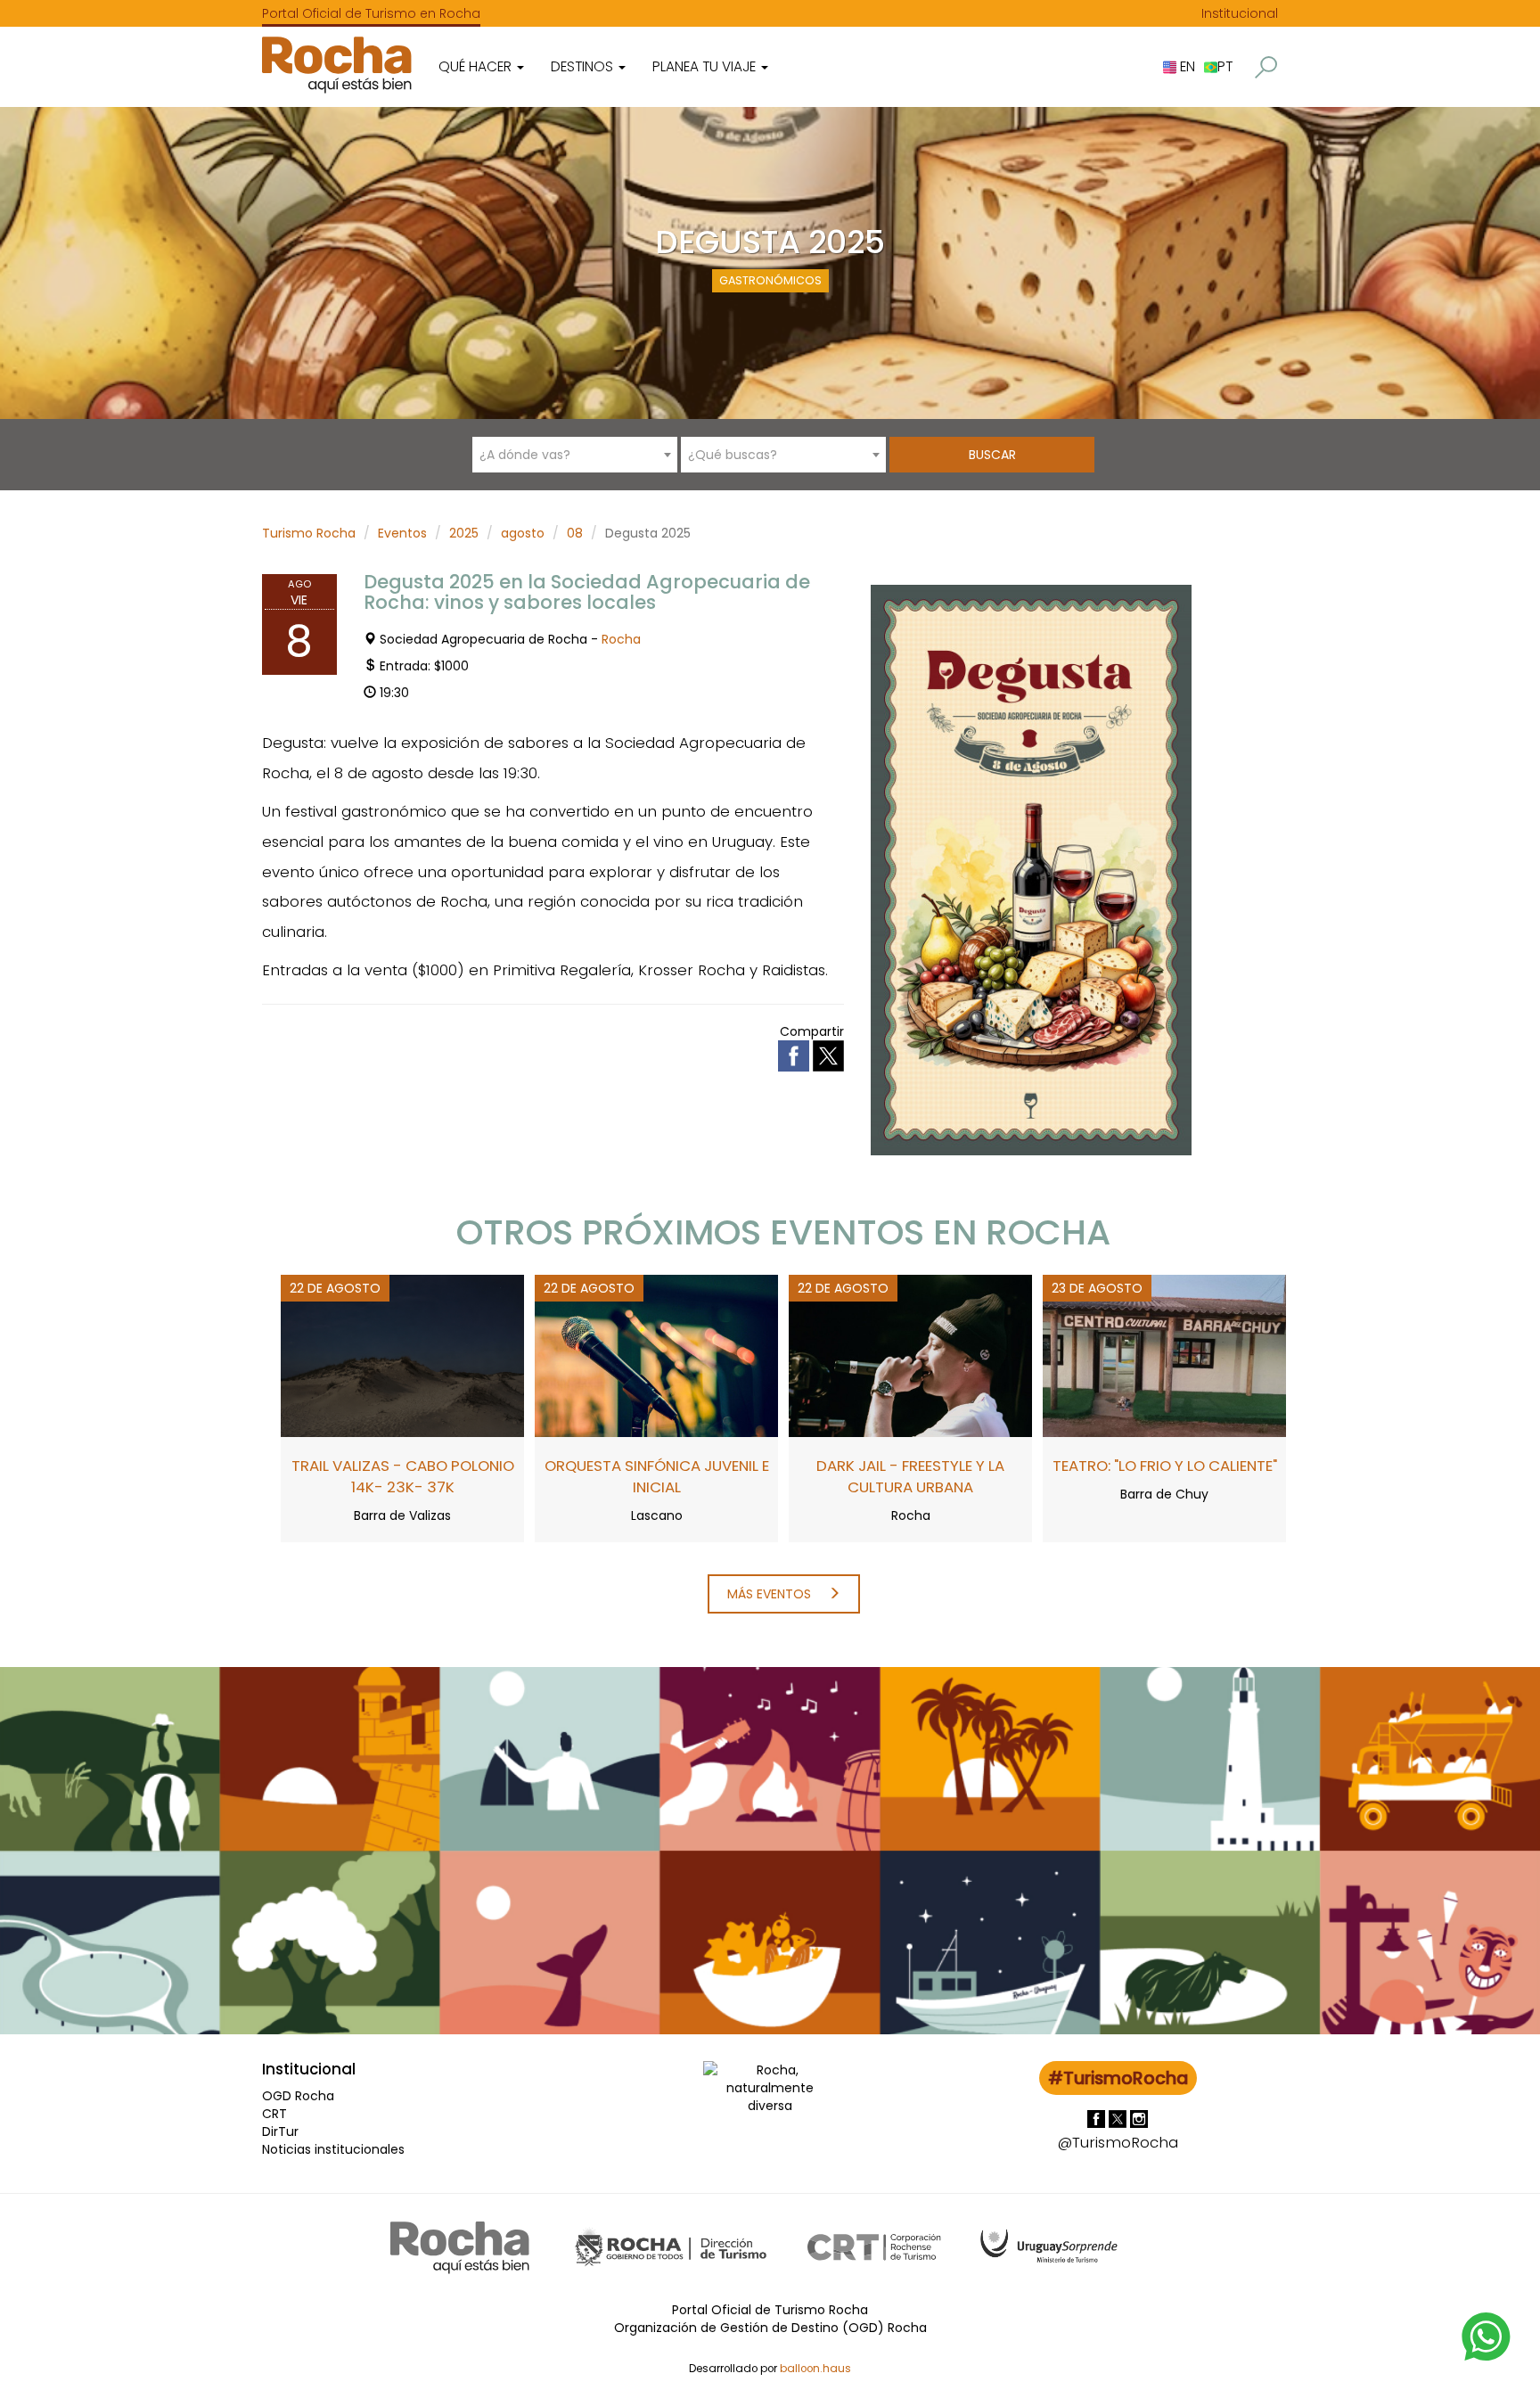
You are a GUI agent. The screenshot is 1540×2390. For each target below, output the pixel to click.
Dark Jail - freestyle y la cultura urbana (910, 1476)
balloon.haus (815, 2369)
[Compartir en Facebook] (795, 1055)
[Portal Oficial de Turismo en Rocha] (337, 65)
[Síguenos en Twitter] (1119, 2117)
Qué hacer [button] (477, 66)
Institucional (1240, 13)
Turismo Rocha (309, 533)
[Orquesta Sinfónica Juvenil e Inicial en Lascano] (656, 1355)
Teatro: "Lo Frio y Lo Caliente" (1165, 1466)
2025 (464, 533)
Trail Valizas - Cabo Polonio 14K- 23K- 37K (403, 1476)
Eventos (402, 533)
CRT (274, 2114)
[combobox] (575, 455)
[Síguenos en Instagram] (1139, 2117)
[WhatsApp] (1487, 2336)
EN (1186, 66)
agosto (523, 533)
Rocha (621, 639)
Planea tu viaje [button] (706, 66)
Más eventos (771, 1594)
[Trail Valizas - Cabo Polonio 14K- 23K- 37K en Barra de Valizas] (402, 1355)
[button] (1266, 67)
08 (575, 533)
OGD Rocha (298, 2096)
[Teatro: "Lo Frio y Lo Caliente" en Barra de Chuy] (1164, 1355)
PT (1225, 66)
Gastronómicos (770, 280)
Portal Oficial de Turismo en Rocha (371, 13)
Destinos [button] (584, 66)
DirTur (280, 2131)
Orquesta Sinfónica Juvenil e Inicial (657, 1476)
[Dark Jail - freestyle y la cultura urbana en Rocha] (910, 1355)
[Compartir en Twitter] (828, 1055)
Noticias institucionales (333, 2149)
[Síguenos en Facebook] (1098, 2117)
